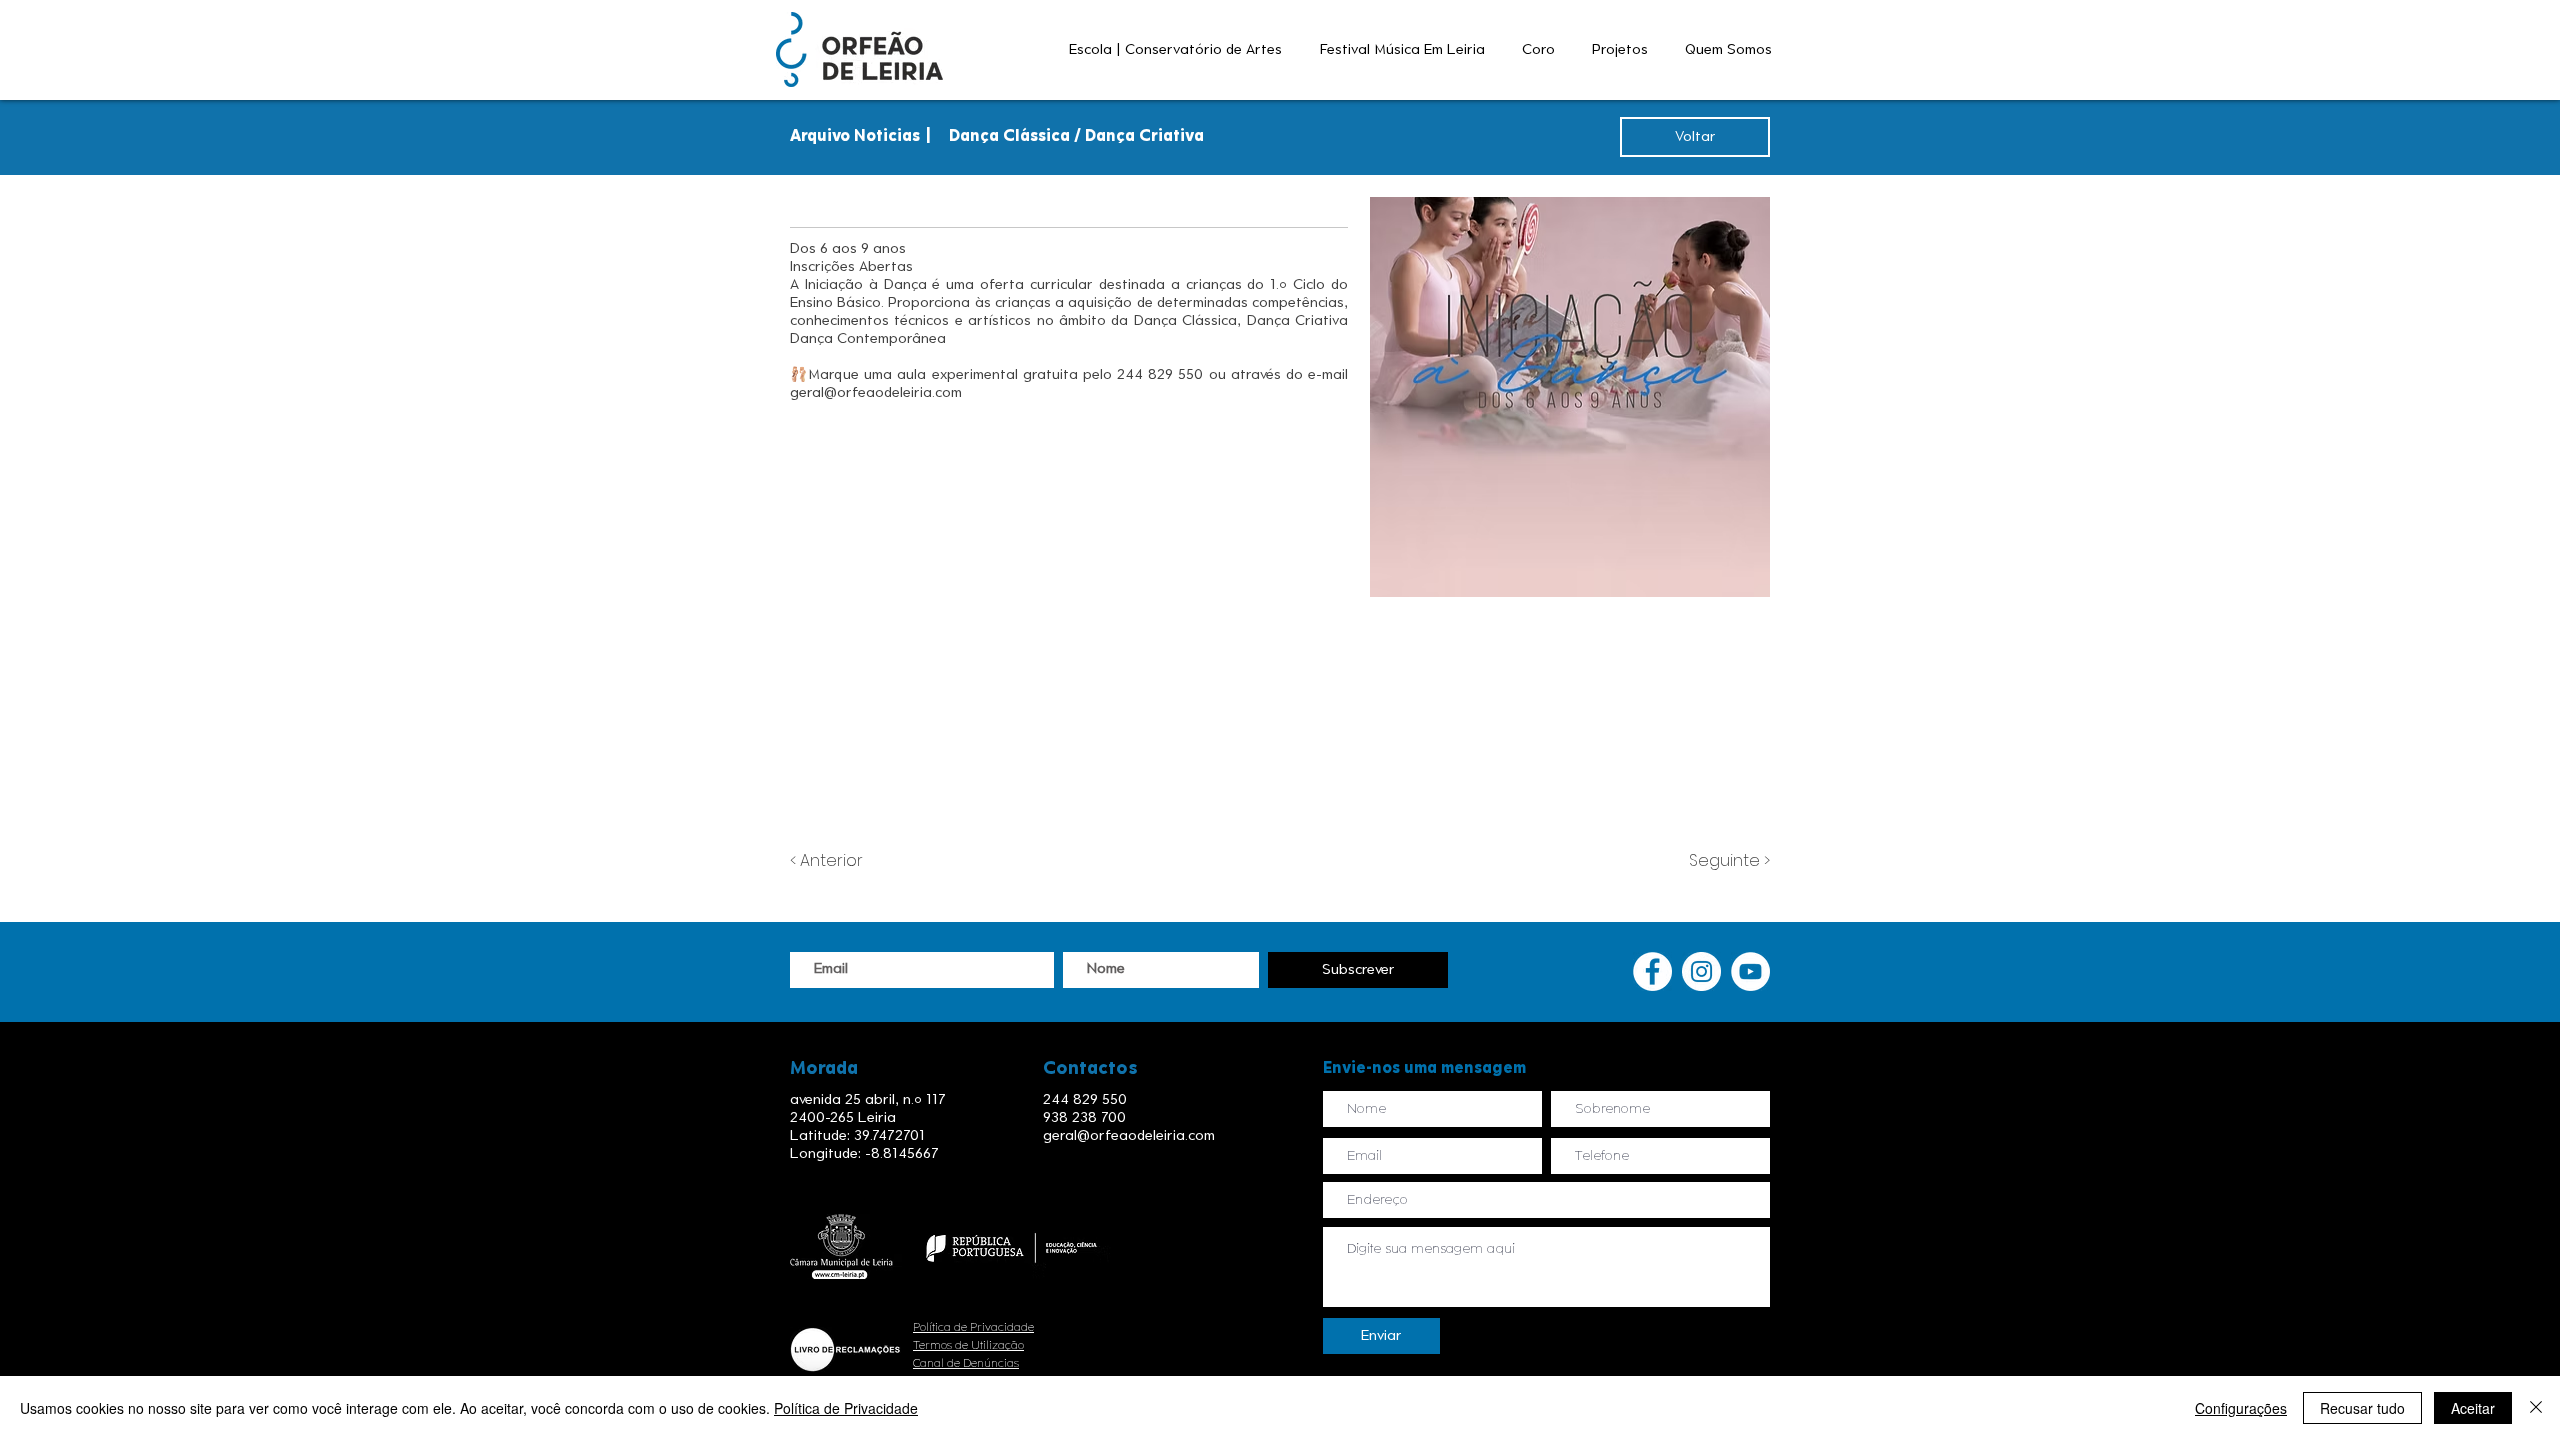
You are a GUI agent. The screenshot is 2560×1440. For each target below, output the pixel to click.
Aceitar (2473, 1408)
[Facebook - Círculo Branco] (1652, 971)
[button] (1179, 50)
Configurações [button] (2241, 1408)
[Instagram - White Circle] (1701, 971)
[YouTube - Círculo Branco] (1750, 971)
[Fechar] (2536, 1408)
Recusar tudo (2362, 1408)
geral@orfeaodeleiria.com (876, 393)
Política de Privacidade (973, 1327)
